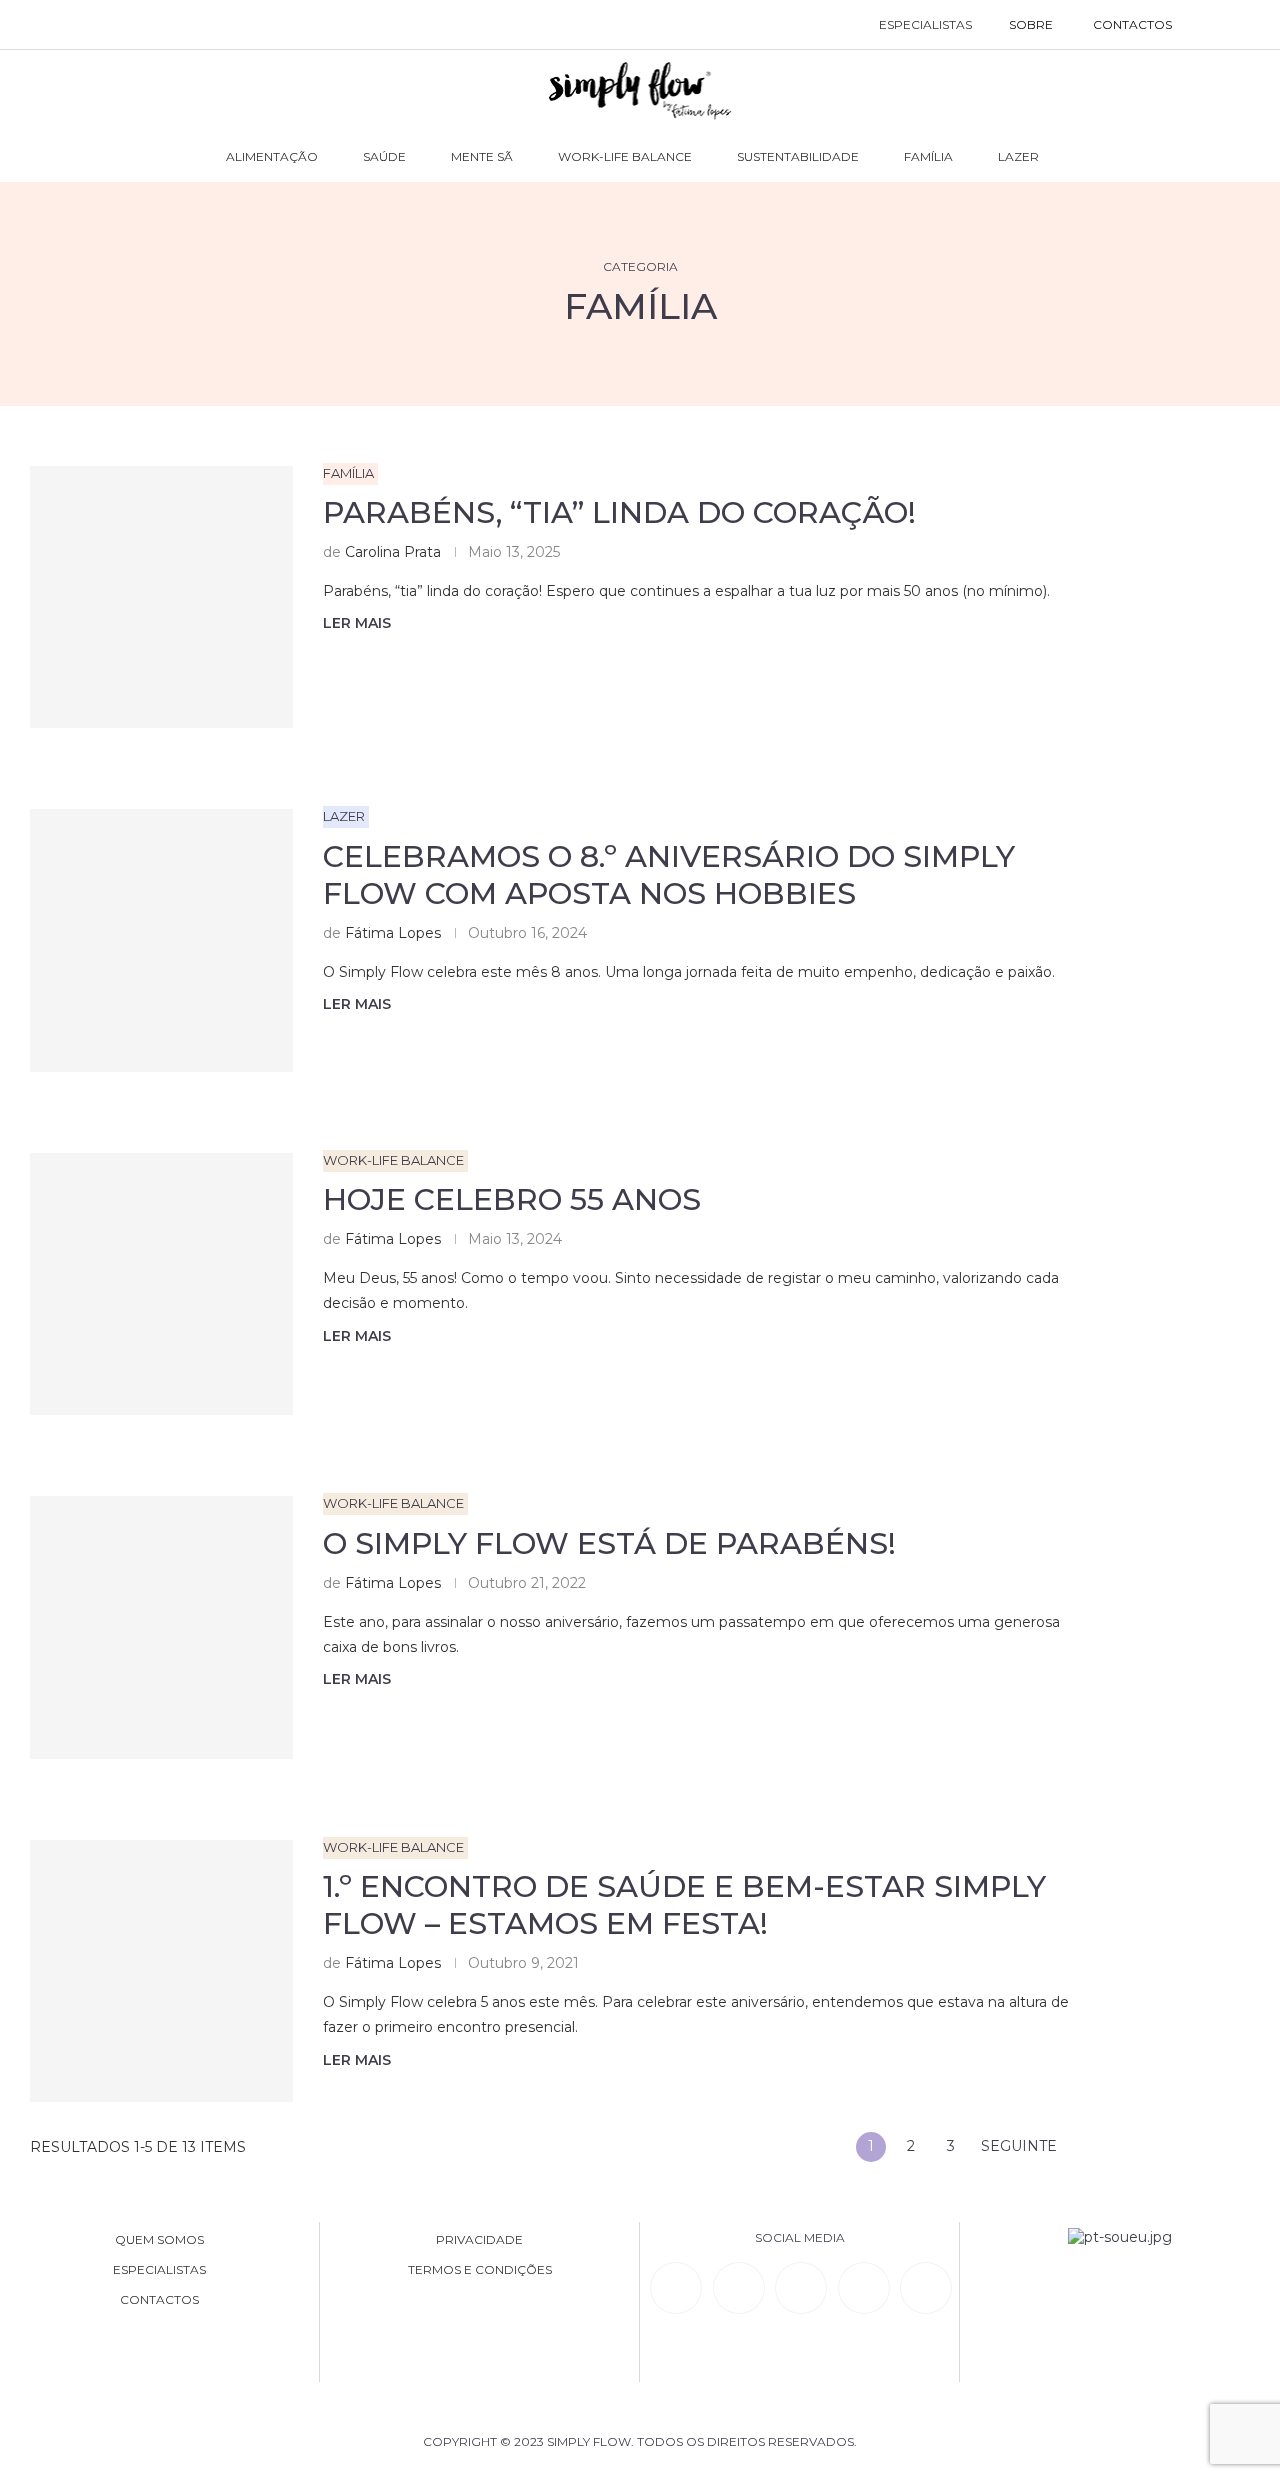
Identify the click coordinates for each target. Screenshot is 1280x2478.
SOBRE (1031, 24)
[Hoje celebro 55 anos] (161, 1284)
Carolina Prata (393, 552)
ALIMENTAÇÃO (272, 156)
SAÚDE (384, 156)
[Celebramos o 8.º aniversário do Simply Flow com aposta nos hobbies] (161, 940)
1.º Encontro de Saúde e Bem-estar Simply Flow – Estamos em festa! (684, 1905)
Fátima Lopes (393, 933)
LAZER (1018, 156)
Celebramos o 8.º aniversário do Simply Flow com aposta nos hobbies (669, 875)
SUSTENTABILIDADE (798, 156)
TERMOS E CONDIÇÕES (480, 2270)
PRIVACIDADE (479, 2240)
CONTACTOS (1132, 24)
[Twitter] (926, 2288)
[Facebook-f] (739, 2288)
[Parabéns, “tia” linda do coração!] (161, 597)
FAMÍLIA (928, 156)
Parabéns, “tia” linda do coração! (623, 512)
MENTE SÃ (482, 156)
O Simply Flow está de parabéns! (609, 1543)
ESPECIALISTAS (925, 24)
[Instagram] (801, 2288)
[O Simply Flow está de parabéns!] (161, 1627)
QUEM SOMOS (159, 2240)
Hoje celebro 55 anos (512, 1199)
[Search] (1212, 25)
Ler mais (357, 623)
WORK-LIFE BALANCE (625, 156)
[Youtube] (864, 2288)
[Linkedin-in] (676, 2288)
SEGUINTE (1021, 2146)
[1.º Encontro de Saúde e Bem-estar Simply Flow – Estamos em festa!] (161, 1971)
